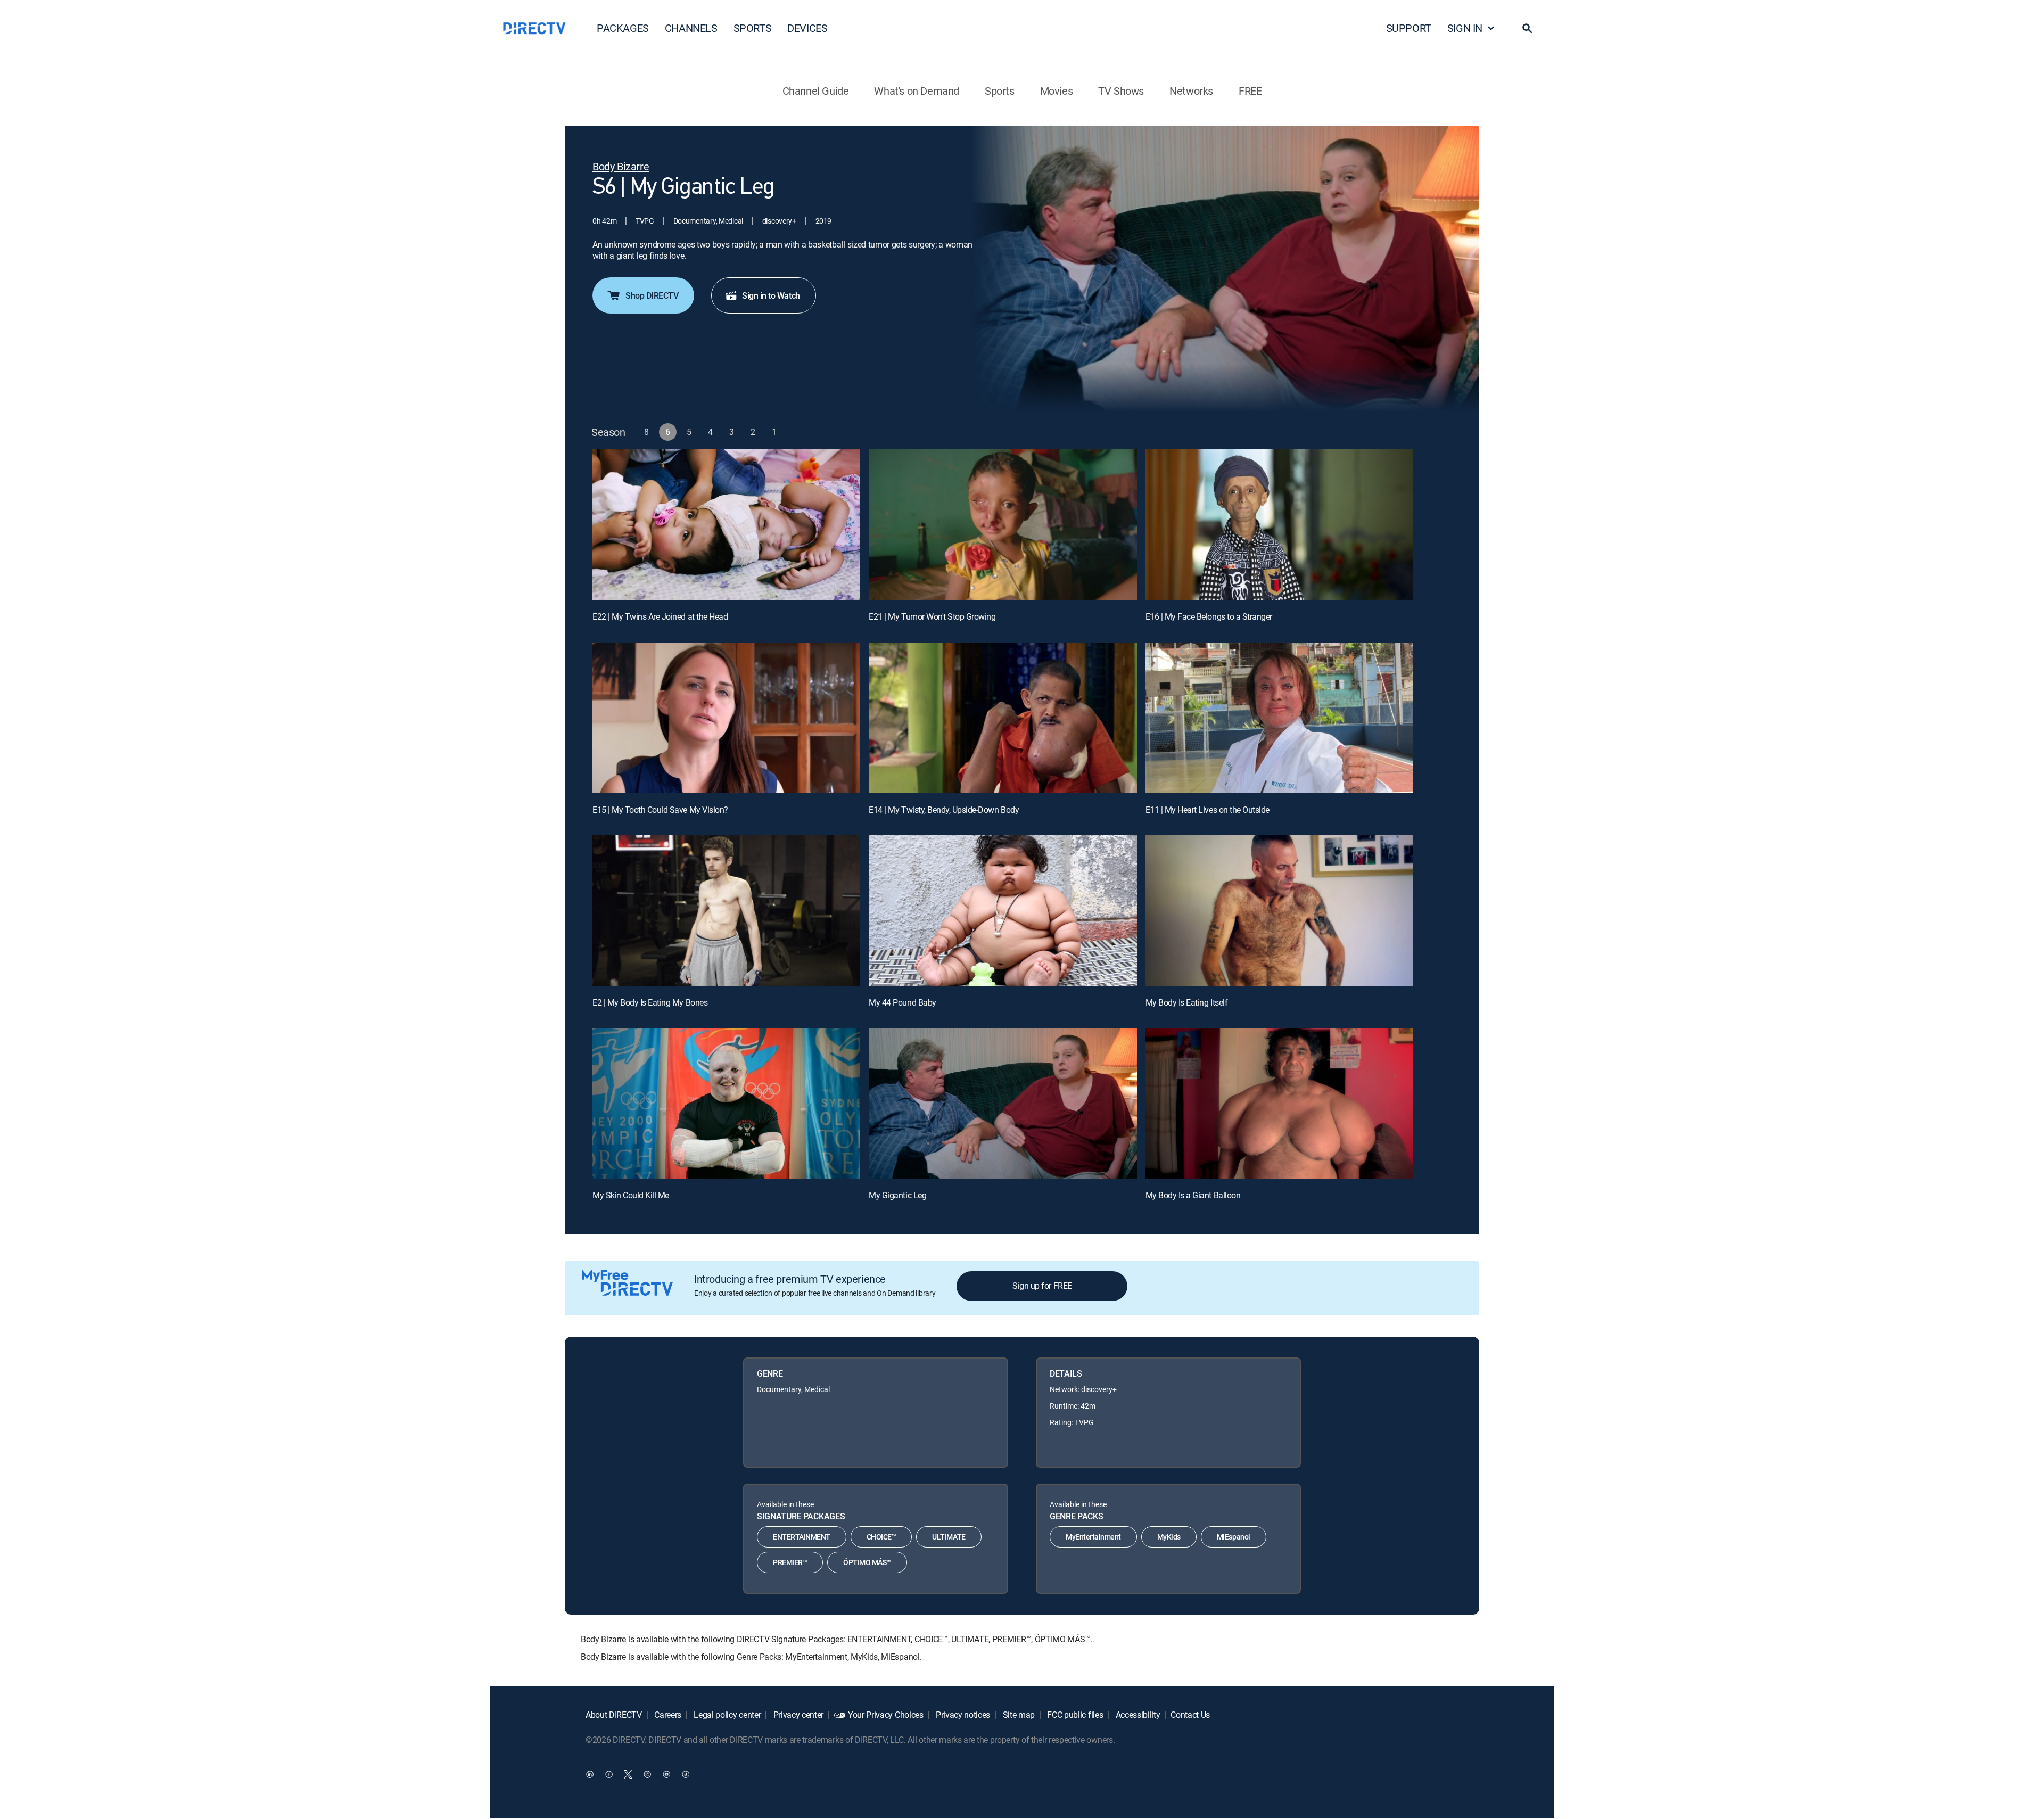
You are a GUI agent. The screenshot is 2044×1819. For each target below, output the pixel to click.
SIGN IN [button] (1465, 28)
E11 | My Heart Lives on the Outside (1208, 810)
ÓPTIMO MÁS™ (867, 1562)
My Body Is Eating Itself (1186, 1002)
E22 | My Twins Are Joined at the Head (660, 616)
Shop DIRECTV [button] (652, 295)
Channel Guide (816, 91)
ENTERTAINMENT (802, 1537)
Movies (1057, 91)
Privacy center (797, 1715)
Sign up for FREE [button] (1042, 1286)
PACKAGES (623, 28)
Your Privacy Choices (886, 1715)
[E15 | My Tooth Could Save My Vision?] (726, 718)
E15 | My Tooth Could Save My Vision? (660, 810)
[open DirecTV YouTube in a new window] (666, 1774)
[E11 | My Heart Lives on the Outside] (1279, 718)
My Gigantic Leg (897, 1195)
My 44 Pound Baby (902, 1002)
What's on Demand (917, 91)
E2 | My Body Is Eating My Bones (650, 1002)
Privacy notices (962, 1715)
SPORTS (753, 28)
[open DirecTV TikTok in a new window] (686, 1774)
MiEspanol (1234, 1537)
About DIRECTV (614, 1715)
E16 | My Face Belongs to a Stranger (1209, 616)
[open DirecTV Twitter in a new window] (628, 1774)
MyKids (1169, 1537)
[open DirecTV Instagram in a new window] (647, 1774)
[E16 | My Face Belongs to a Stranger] (1279, 525)
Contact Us (1190, 1715)
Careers (667, 1715)
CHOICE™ (881, 1537)
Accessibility (1137, 1715)
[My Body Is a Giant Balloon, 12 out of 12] (1279, 1103)
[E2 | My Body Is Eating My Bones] (726, 911)
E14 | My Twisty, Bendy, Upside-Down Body (944, 810)
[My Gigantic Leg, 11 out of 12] (1003, 1103)
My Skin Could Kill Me (631, 1195)
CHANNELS (691, 28)
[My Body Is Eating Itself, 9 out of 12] (1279, 911)
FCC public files (1074, 1715)
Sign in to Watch (771, 295)
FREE (1250, 91)
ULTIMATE (949, 1537)
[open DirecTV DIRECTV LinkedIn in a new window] (590, 1774)
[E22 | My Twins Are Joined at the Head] (726, 525)
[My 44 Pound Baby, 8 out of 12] (1003, 911)
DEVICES (807, 28)
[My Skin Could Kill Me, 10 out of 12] (726, 1103)
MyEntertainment (1093, 1537)
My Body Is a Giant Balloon (1193, 1195)
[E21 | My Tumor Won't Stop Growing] (1003, 525)
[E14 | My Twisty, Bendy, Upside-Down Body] (1003, 718)
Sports (1000, 91)
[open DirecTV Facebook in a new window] (609, 1774)
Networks (1191, 91)
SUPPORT (1409, 28)
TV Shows (1121, 91)
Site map (1018, 1715)
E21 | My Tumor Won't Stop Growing (932, 616)
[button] (1527, 28)
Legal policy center (727, 1715)
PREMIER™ (790, 1562)
